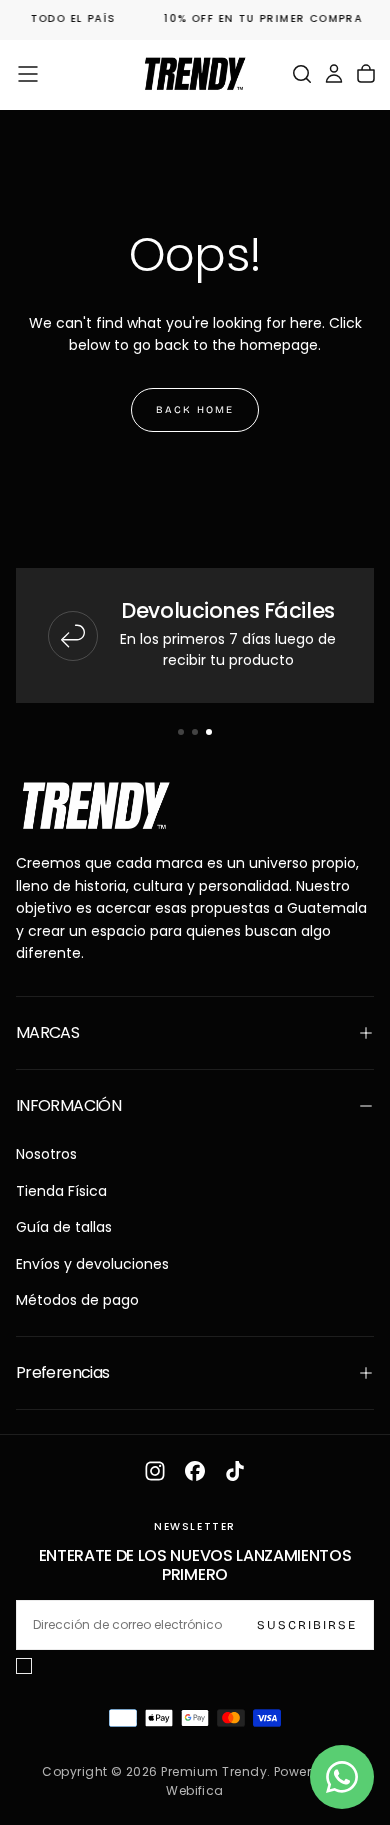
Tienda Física (61, 1191)
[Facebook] (195, 1471)
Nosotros (46, 1154)
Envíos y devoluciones (92, 1264)
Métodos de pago (77, 1300)
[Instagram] (155, 1471)
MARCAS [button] (47, 1032)
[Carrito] (366, 74)
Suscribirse (307, 1625)
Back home (195, 410)
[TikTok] (235, 1471)
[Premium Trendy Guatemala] (96, 806)
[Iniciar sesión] (334, 74)
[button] (28, 74)
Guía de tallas (64, 1227)
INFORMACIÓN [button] (68, 1105)
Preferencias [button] (62, 1372)
